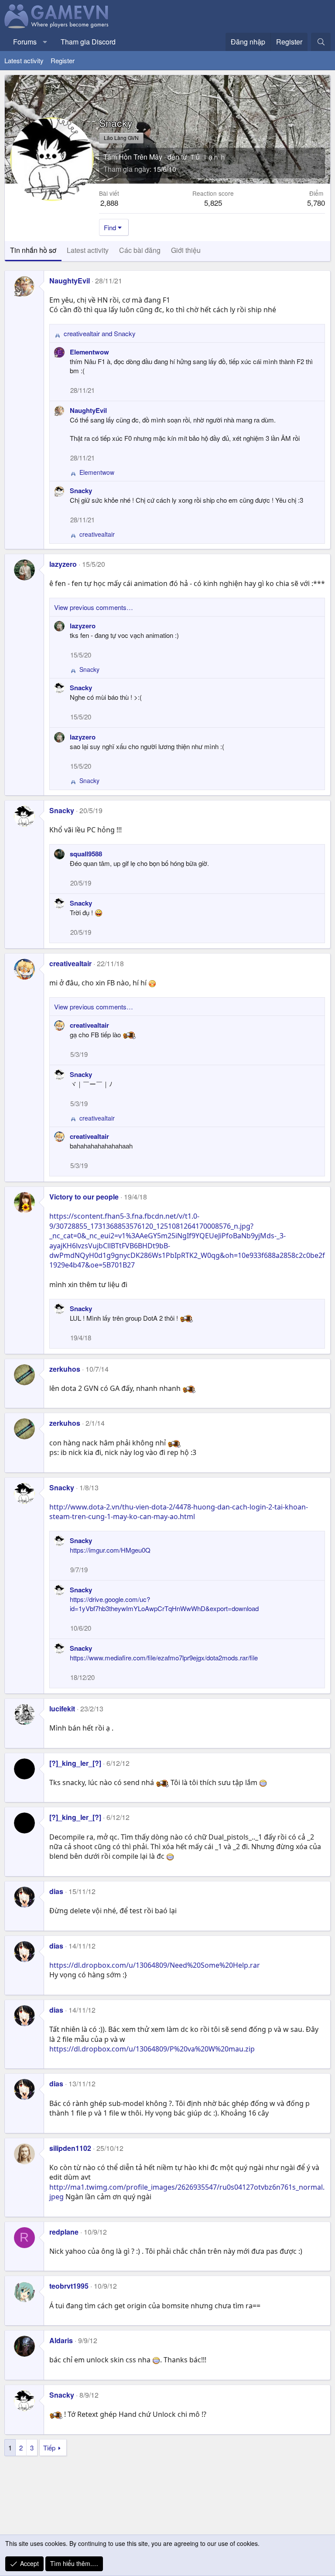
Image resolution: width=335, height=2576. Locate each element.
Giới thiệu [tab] (186, 250)
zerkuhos (65, 1369)
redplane (64, 2232)
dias (56, 1891)
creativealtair (70, 963)
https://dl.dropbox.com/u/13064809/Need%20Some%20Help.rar (155, 1965)
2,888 (109, 203)
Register (63, 60)
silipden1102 (70, 2148)
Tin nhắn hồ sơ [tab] (33, 250)
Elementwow (89, 352)
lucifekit (62, 1709)
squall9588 (86, 854)
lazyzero (63, 564)
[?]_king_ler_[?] (75, 1763)
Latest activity (24, 60)
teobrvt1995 (69, 2286)
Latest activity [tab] (88, 250)
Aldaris (61, 2340)
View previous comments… (94, 607)
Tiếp (49, 2448)
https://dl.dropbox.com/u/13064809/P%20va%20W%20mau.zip (152, 2049)
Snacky (81, 491)
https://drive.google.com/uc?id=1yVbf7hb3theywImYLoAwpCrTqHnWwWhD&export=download (164, 1604)
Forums (25, 42)
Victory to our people (84, 1197)
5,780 (316, 203)
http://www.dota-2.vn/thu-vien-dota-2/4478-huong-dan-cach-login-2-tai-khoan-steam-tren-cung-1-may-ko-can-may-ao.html (179, 1512)
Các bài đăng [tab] (140, 250)
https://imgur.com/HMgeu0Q (110, 1550)
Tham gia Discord (88, 42)
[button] (45, 42)
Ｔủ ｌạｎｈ (208, 157)
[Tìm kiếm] (321, 42)
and (100, 333)
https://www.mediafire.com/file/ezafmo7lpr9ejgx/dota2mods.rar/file (164, 1658)
